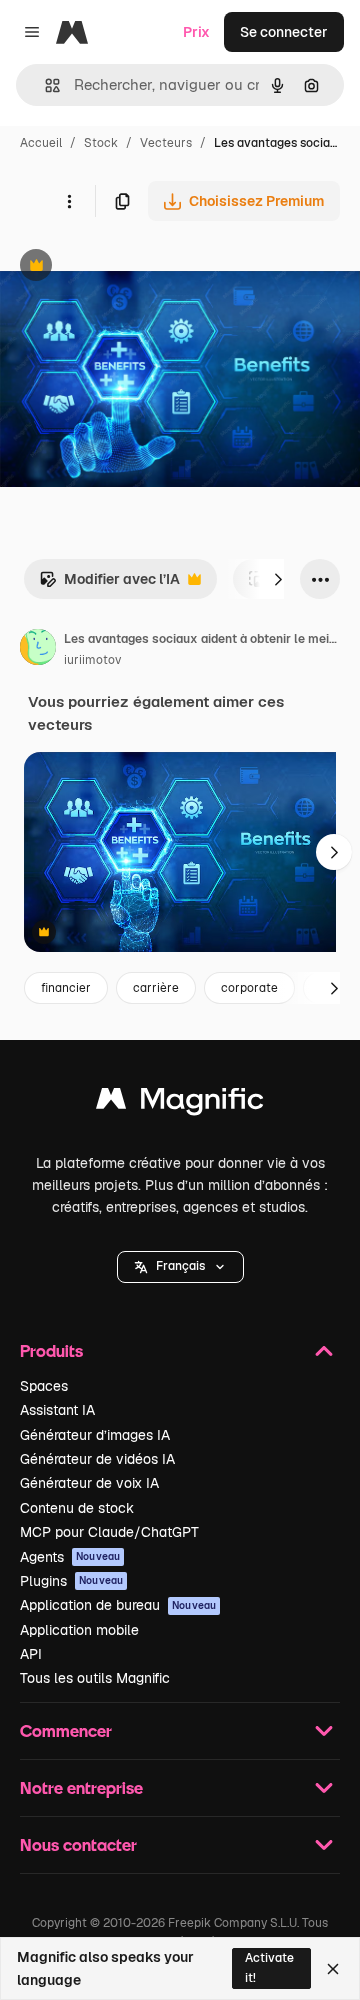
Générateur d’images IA (95, 1435)
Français (180, 1266)
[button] (180, 1267)
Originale (132, 267)
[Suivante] (278, 579)
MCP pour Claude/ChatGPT (109, 1532)
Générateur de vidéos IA (97, 1459)
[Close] (333, 1969)
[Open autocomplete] (44, 85)
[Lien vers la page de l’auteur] (38, 650)
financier (66, 988)
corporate (249, 988)
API (31, 1654)
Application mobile (79, 1630)
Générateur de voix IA (89, 1483)
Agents (70, 1557)
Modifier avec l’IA (109, 584)
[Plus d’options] (69, 201)
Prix (196, 32)
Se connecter (284, 32)
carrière (156, 988)
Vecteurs (166, 143)
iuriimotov (92, 660)
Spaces (44, 1386)
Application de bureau (118, 1605)
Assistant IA (57, 1410)
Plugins (71, 1581)
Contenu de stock (77, 1508)
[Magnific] (180, 1103)
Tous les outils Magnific (95, 1678)
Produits (51, 1350)
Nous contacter (78, 1844)
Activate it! (269, 1967)
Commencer (66, 1730)
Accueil (41, 143)
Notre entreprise (81, 1787)
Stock (101, 143)
